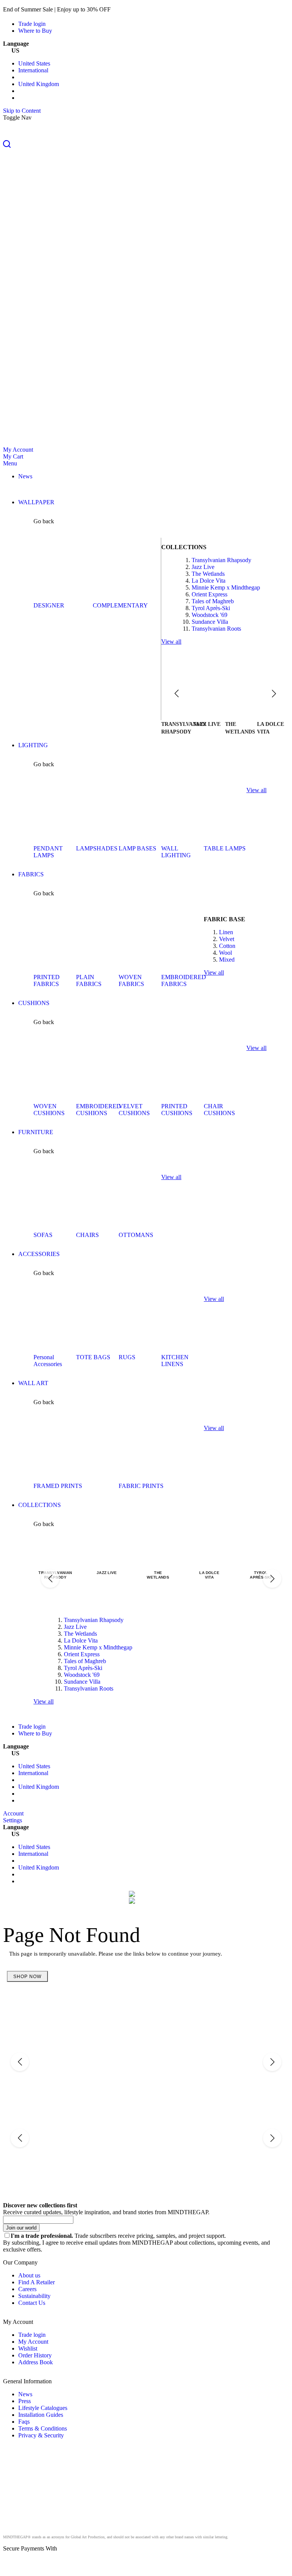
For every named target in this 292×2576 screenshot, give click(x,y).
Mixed (227, 960)
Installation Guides (41, 2415)
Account (13, 1813)
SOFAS (43, 1235)
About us (29, 2275)
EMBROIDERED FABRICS (184, 980)
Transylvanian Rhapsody (221, 560)
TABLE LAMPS (225, 848)
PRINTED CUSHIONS (177, 1110)
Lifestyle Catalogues (43, 2408)
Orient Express (209, 594)
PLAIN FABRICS (89, 980)
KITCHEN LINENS (175, 1361)
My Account (18, 450)
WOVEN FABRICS (131, 980)
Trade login (32, 24)
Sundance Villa (210, 622)
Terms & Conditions (43, 2428)
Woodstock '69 (209, 615)
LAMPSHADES (97, 848)
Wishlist (28, 2348)
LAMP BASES (137, 848)
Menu (10, 463)
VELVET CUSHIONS (134, 1110)
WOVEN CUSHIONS (49, 1110)
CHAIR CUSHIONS (219, 1110)
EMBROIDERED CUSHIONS (98, 1110)
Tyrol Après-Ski (211, 608)
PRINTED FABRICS (47, 980)
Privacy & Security (41, 2435)
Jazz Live (203, 567)
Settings (13, 1820)
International (33, 70)
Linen (226, 932)
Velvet (227, 939)
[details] (123, 9)
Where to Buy (35, 31)
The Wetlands (208, 574)
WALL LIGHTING (176, 852)
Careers (27, 2289)
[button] (146, 145)
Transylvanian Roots (216, 629)
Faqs (24, 2422)
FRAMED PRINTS (58, 1486)
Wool (225, 953)
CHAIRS (87, 1235)
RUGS (127, 1357)
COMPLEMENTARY (120, 605)
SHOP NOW (27, 1977)
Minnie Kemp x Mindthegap (226, 587)
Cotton (227, 946)
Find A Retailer (36, 2282)
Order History (35, 2355)
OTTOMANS (136, 1235)
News (25, 2394)
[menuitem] (25, 476)
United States (34, 63)
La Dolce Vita (209, 581)
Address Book (36, 2362)
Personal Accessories (48, 1361)
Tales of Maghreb (213, 601)
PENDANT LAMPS (48, 852)
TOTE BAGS (93, 1357)
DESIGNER (49, 605)
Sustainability (34, 2296)
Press (25, 2401)
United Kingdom (39, 84)
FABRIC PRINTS (141, 1486)
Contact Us (32, 2303)
